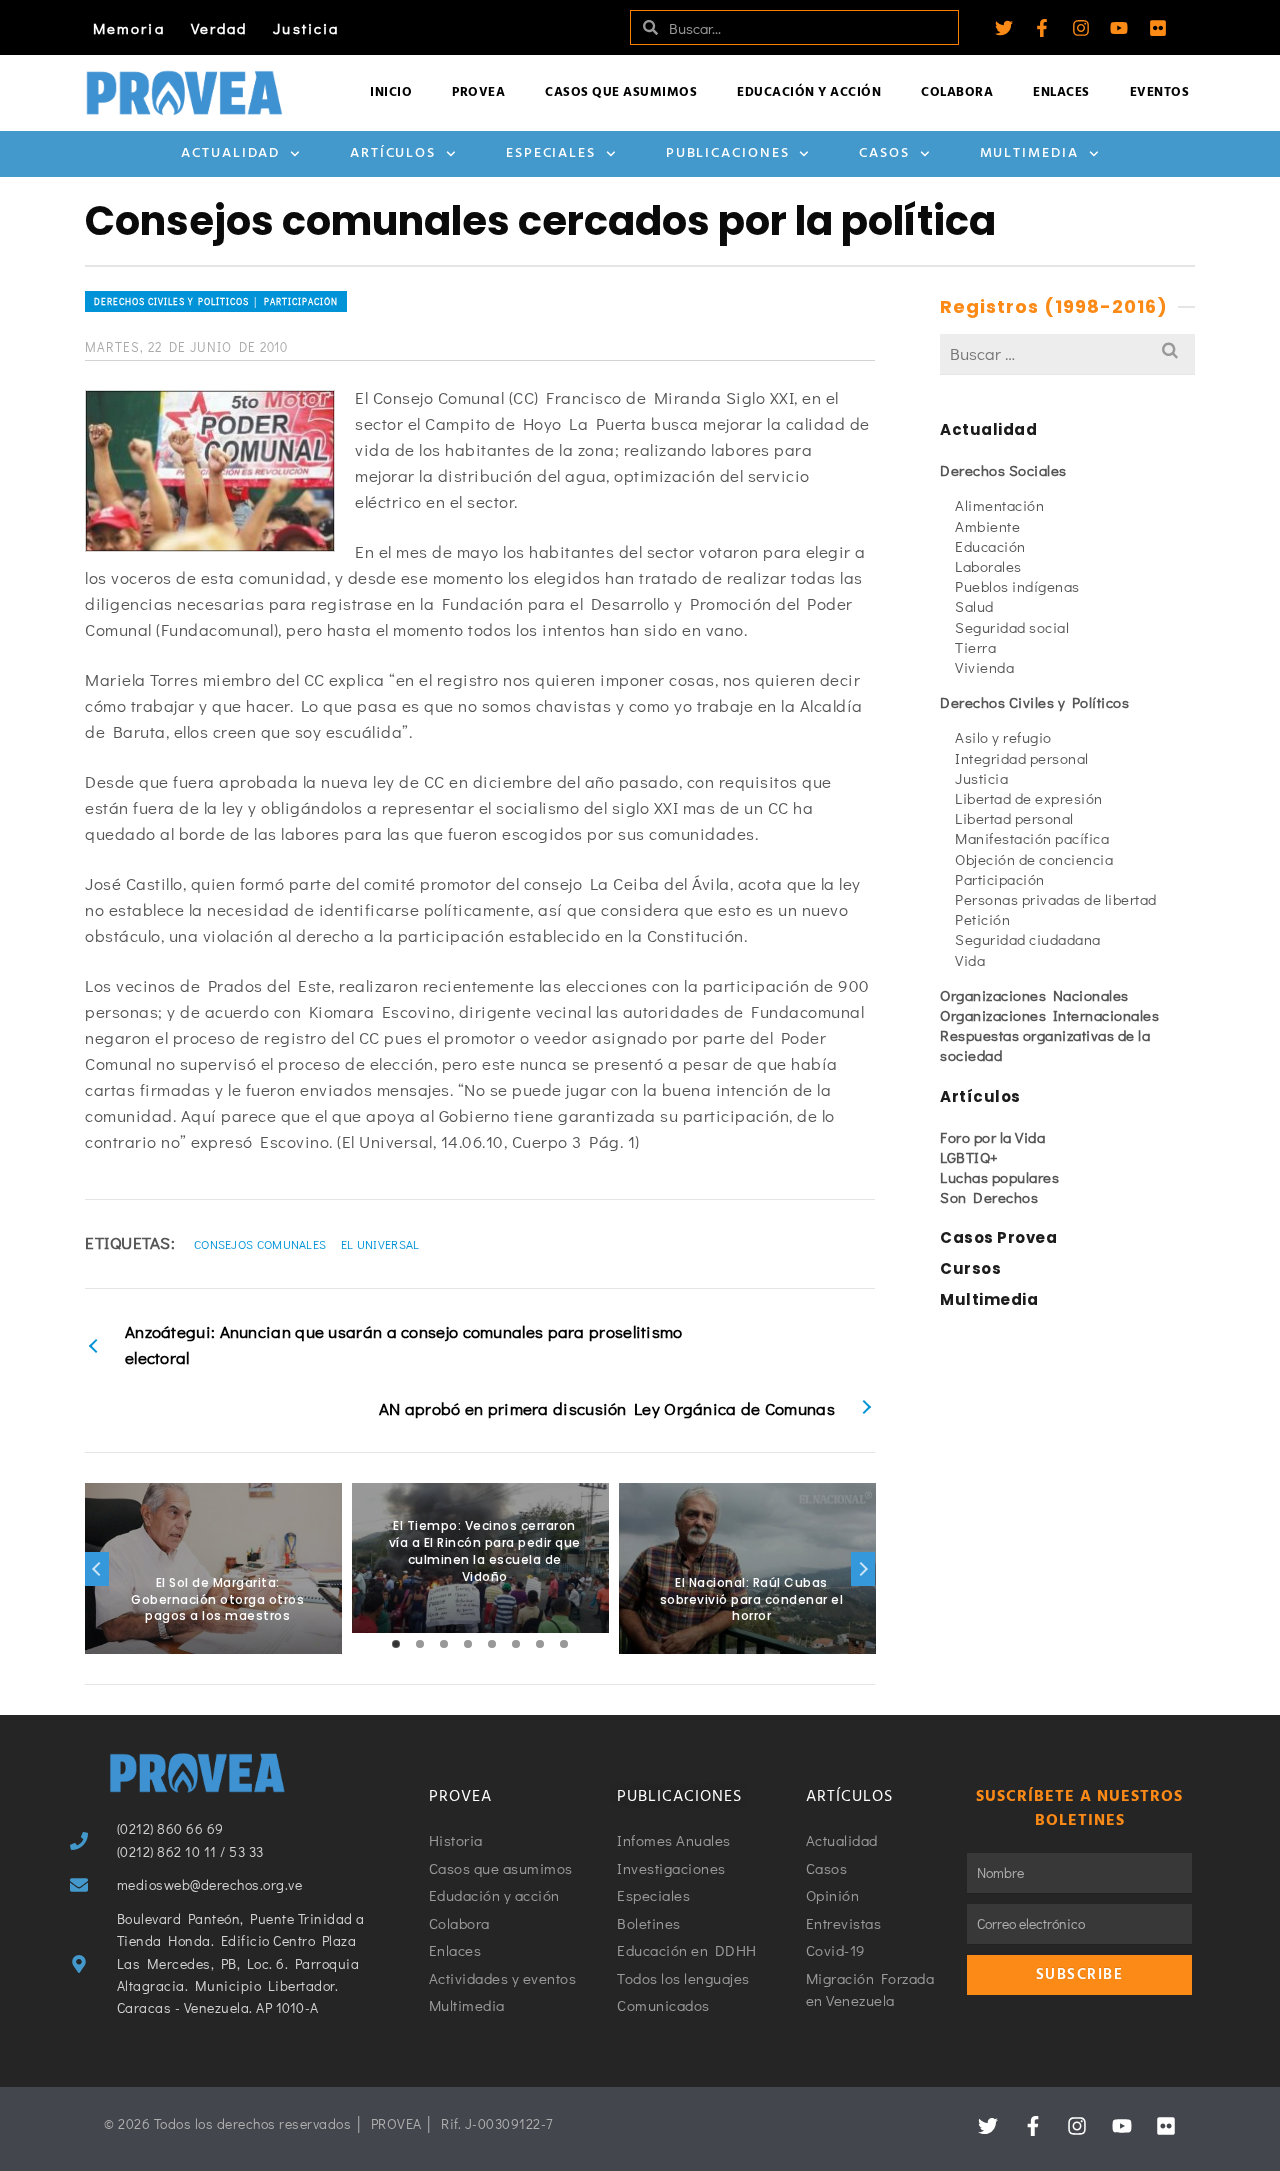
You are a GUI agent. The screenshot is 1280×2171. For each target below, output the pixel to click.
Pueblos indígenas (1017, 586)
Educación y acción (809, 92)
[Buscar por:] (1067, 353)
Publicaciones (728, 153)
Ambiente (987, 526)
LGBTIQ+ (969, 1157)
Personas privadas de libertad (1056, 899)
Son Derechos (989, 1197)
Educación (990, 546)
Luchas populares (999, 1177)
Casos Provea (998, 1237)
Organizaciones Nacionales (1034, 995)
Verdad (219, 28)
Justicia (306, 28)
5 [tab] (492, 1644)
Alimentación (999, 505)
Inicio (391, 92)
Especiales (551, 153)
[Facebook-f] (1042, 28)
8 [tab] (564, 1644)
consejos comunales (260, 1244)
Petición (982, 919)
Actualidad (230, 153)
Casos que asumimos (621, 92)
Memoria (129, 28)
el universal (380, 1244)
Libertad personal (1014, 818)
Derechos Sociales (1003, 470)
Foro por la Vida (992, 1137)
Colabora (957, 92)
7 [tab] (540, 1644)
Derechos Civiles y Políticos (1034, 702)
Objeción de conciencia (1034, 859)
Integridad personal (1022, 758)
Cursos (970, 1268)
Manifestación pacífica (1032, 838)
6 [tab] (516, 1644)
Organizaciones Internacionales (1049, 1015)
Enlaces (1061, 92)
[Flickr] (1158, 28)
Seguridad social (1012, 627)
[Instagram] (1081, 28)
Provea (478, 92)
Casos (884, 153)
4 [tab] (468, 1644)
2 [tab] (420, 1644)
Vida (970, 960)
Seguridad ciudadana (1028, 939)
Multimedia (1029, 153)
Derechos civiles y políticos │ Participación (216, 301)
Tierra (975, 647)
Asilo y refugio (1003, 737)
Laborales (988, 566)
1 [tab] (396, 1644)
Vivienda (984, 667)
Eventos (1160, 92)
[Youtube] (1119, 28)
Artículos (393, 153)
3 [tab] (444, 1644)
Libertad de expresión (1029, 798)
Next (863, 1569)
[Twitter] (1004, 28)
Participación (1000, 879)
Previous (97, 1569)
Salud (974, 606)
